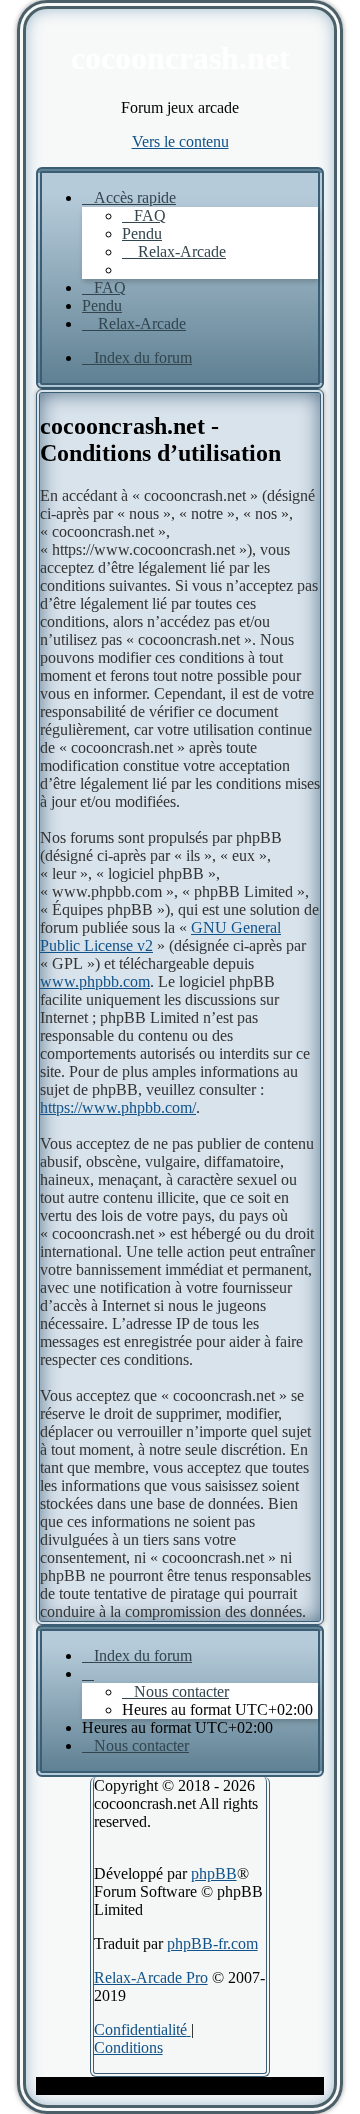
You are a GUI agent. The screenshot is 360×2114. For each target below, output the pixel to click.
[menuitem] (144, 215)
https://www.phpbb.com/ (118, 1107)
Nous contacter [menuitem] (181, 1691)
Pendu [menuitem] (142, 233)
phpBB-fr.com (212, 1943)
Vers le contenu (180, 141)
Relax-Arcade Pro (151, 1977)
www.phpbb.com (95, 981)
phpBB (214, 1873)
